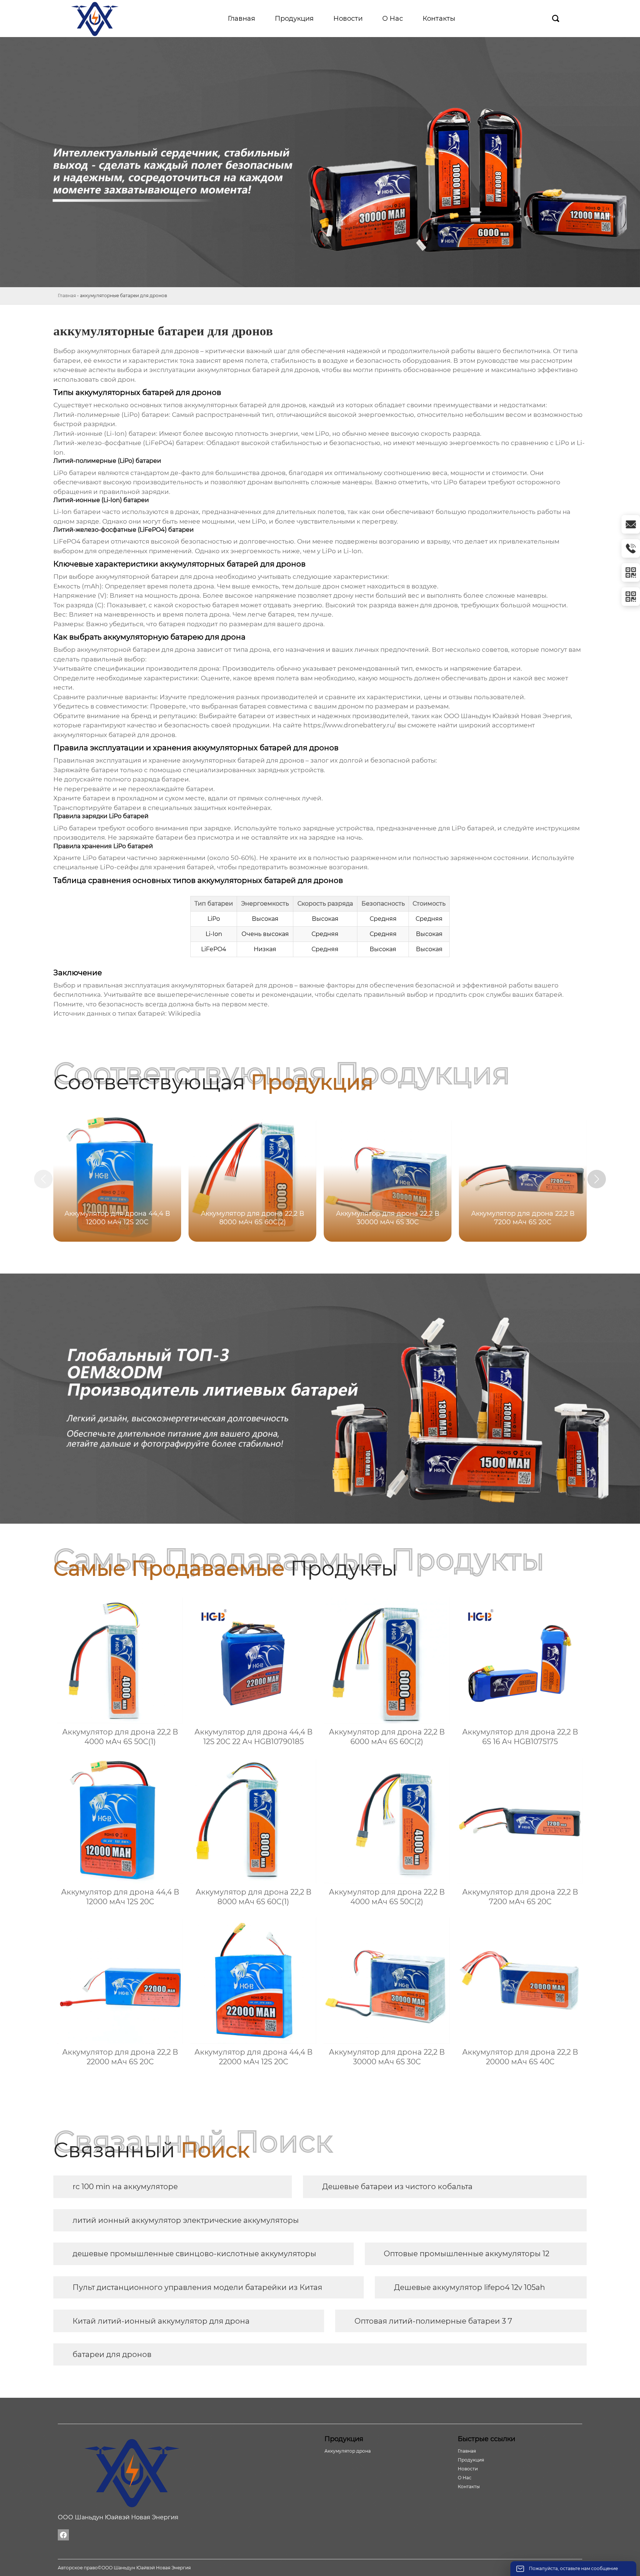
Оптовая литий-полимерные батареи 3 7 (433, 2321)
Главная (67, 296)
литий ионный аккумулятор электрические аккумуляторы (186, 2220)
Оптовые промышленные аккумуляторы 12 (466, 2254)
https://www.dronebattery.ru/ (350, 725)
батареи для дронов (112, 2354)
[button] (597, 1179)
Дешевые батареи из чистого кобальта (397, 2187)
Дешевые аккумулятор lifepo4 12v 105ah (470, 2287)
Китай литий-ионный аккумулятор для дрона (161, 2321)
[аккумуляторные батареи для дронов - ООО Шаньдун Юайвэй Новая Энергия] (95, 19)
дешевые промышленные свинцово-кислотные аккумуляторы (194, 2254)
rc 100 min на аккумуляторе (125, 2187)
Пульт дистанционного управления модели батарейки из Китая (197, 2287)
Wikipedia (184, 1013)
